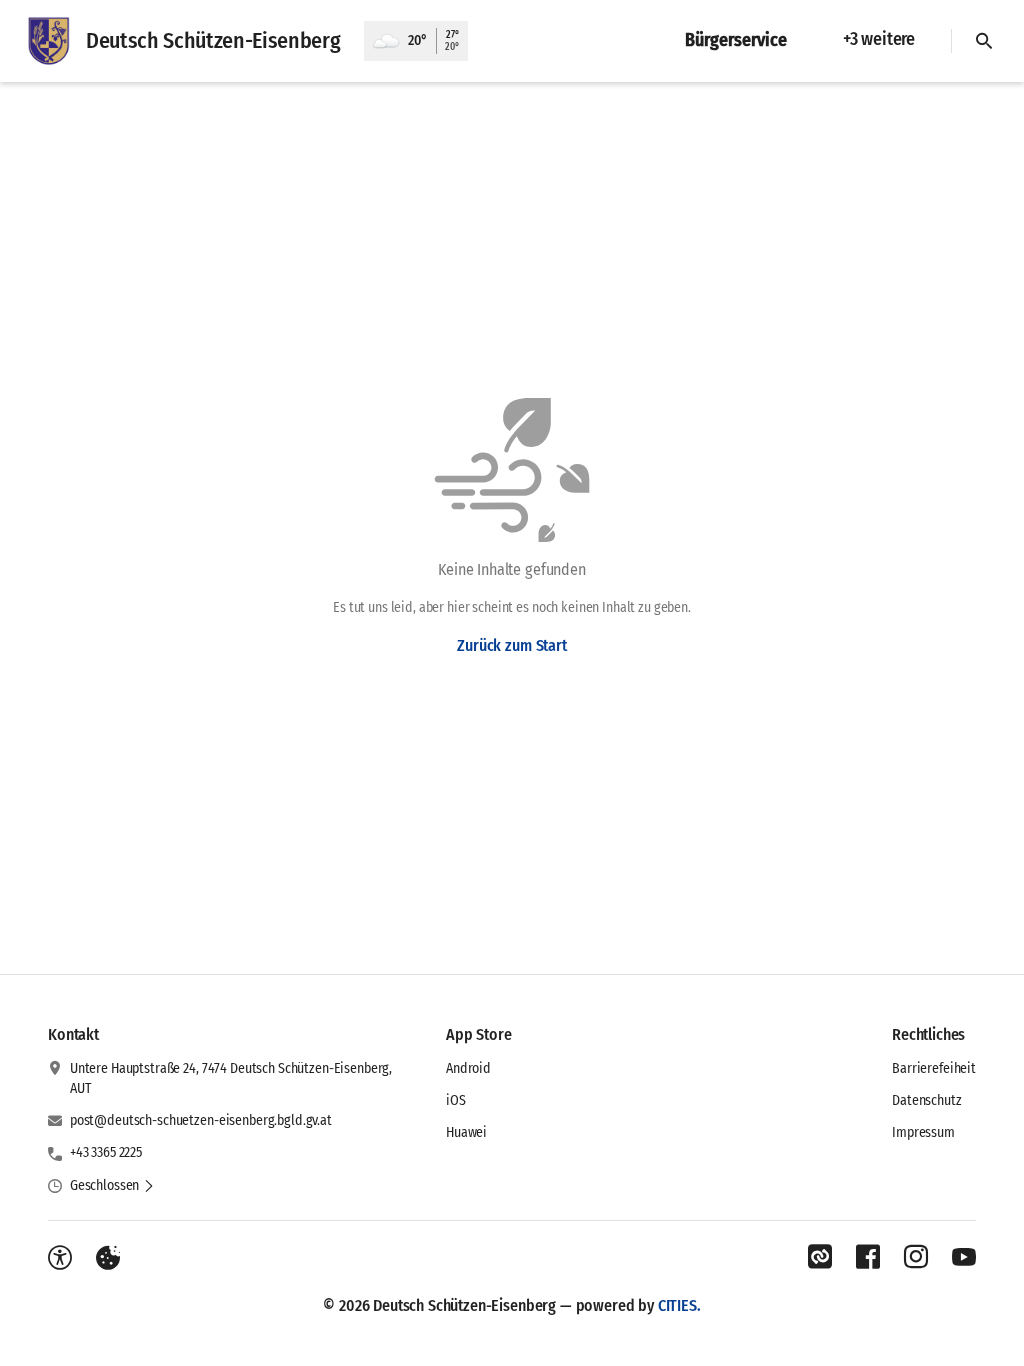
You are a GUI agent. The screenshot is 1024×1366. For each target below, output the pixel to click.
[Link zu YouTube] (964, 1257)
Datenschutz (926, 1100)
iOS (456, 1100)
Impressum (923, 1132)
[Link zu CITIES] (820, 1257)
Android (468, 1068)
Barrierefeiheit (934, 1068)
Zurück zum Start (511, 645)
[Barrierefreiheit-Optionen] (60, 1258)
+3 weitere (879, 39)
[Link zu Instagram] (916, 1257)
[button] (112, 1186)
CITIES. (679, 1305)
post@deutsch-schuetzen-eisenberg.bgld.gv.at (201, 1120)
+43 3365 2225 (106, 1152)
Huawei (466, 1132)
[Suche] (984, 41)
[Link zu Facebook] (868, 1257)
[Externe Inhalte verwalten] (108, 1258)
